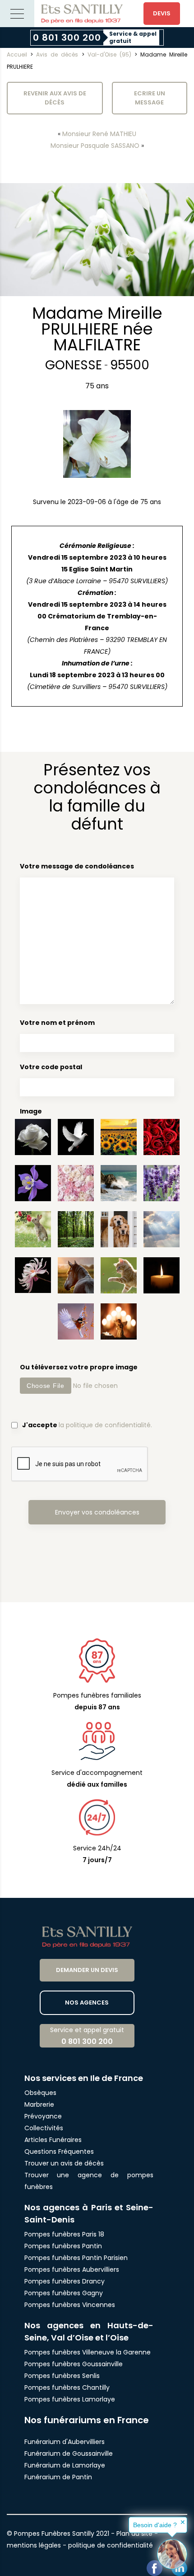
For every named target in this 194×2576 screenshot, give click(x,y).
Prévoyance (43, 2116)
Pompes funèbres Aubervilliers (72, 2269)
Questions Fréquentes (59, 2151)
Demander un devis (87, 1970)
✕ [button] (183, 2522)
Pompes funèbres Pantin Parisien (76, 2258)
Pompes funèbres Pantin (63, 2246)
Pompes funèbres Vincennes (70, 2305)
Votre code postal (51, 1067)
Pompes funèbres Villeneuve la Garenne (88, 2352)
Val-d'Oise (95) (109, 54)
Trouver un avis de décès (65, 2163)
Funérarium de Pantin (58, 2477)
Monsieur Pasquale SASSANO (95, 146)
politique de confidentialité (111, 2545)
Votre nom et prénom (57, 1023)
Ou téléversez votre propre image (79, 1367)
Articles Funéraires (53, 2140)
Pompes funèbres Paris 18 (64, 2234)
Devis (162, 13)
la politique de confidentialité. (105, 1425)
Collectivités (44, 2128)
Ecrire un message (150, 98)
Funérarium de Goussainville (69, 2453)
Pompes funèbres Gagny (64, 2293)
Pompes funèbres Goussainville (74, 2364)
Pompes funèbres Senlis (62, 2376)
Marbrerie (39, 2104)
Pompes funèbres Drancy (65, 2281)
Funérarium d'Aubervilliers (65, 2442)
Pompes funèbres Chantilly (67, 2387)
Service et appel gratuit (87, 2036)
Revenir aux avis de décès (55, 98)
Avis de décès (57, 54)
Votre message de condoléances (77, 866)
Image (31, 1111)
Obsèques (40, 2093)
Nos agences (87, 2003)
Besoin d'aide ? (155, 2525)
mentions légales (34, 2545)
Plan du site (134, 2534)
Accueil (17, 54)
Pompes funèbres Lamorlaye (70, 2399)
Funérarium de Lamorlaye (65, 2465)
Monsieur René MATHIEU (99, 134)
